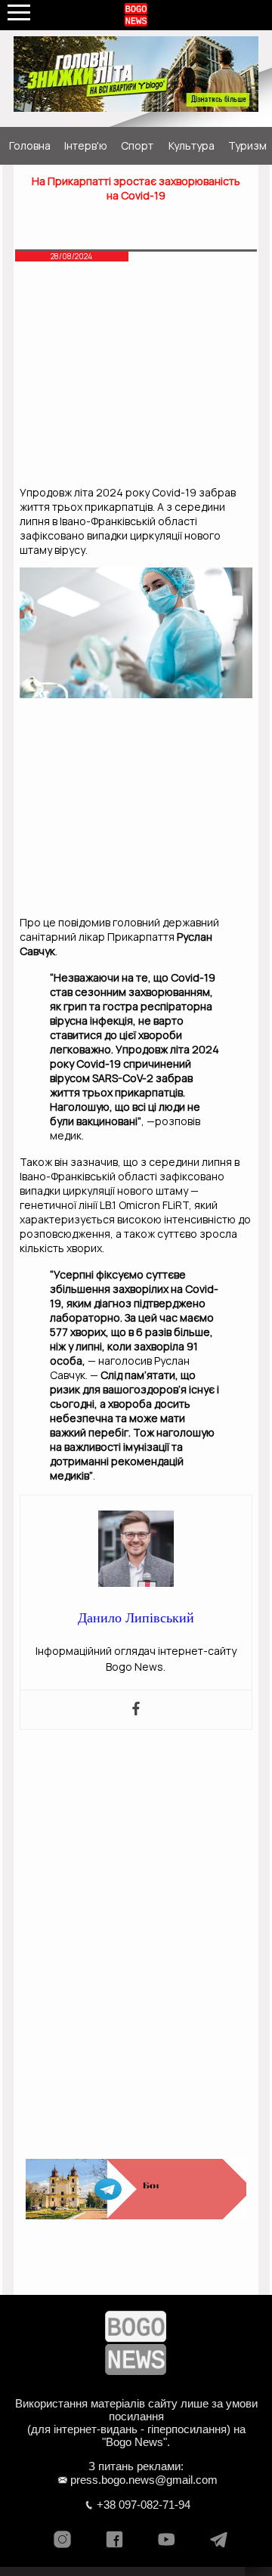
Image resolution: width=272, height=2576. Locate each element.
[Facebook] (136, 1710)
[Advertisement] (136, 377)
